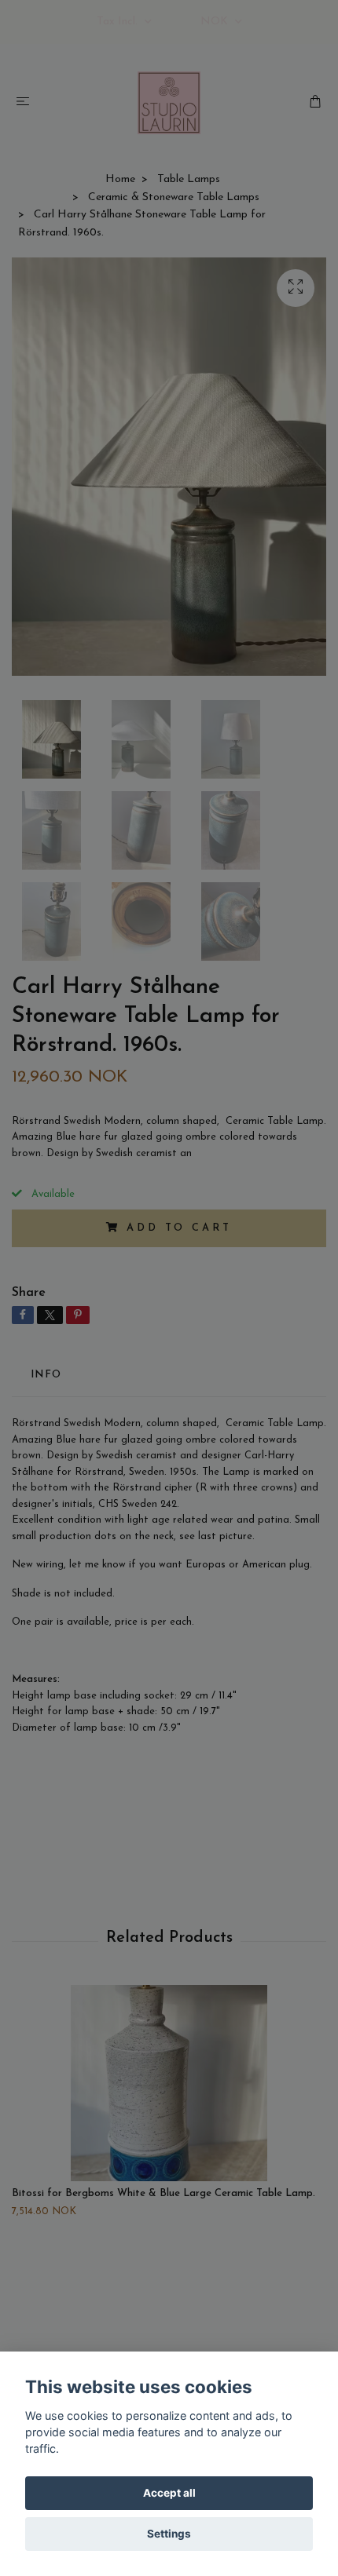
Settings (169, 2534)
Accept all (169, 2493)
